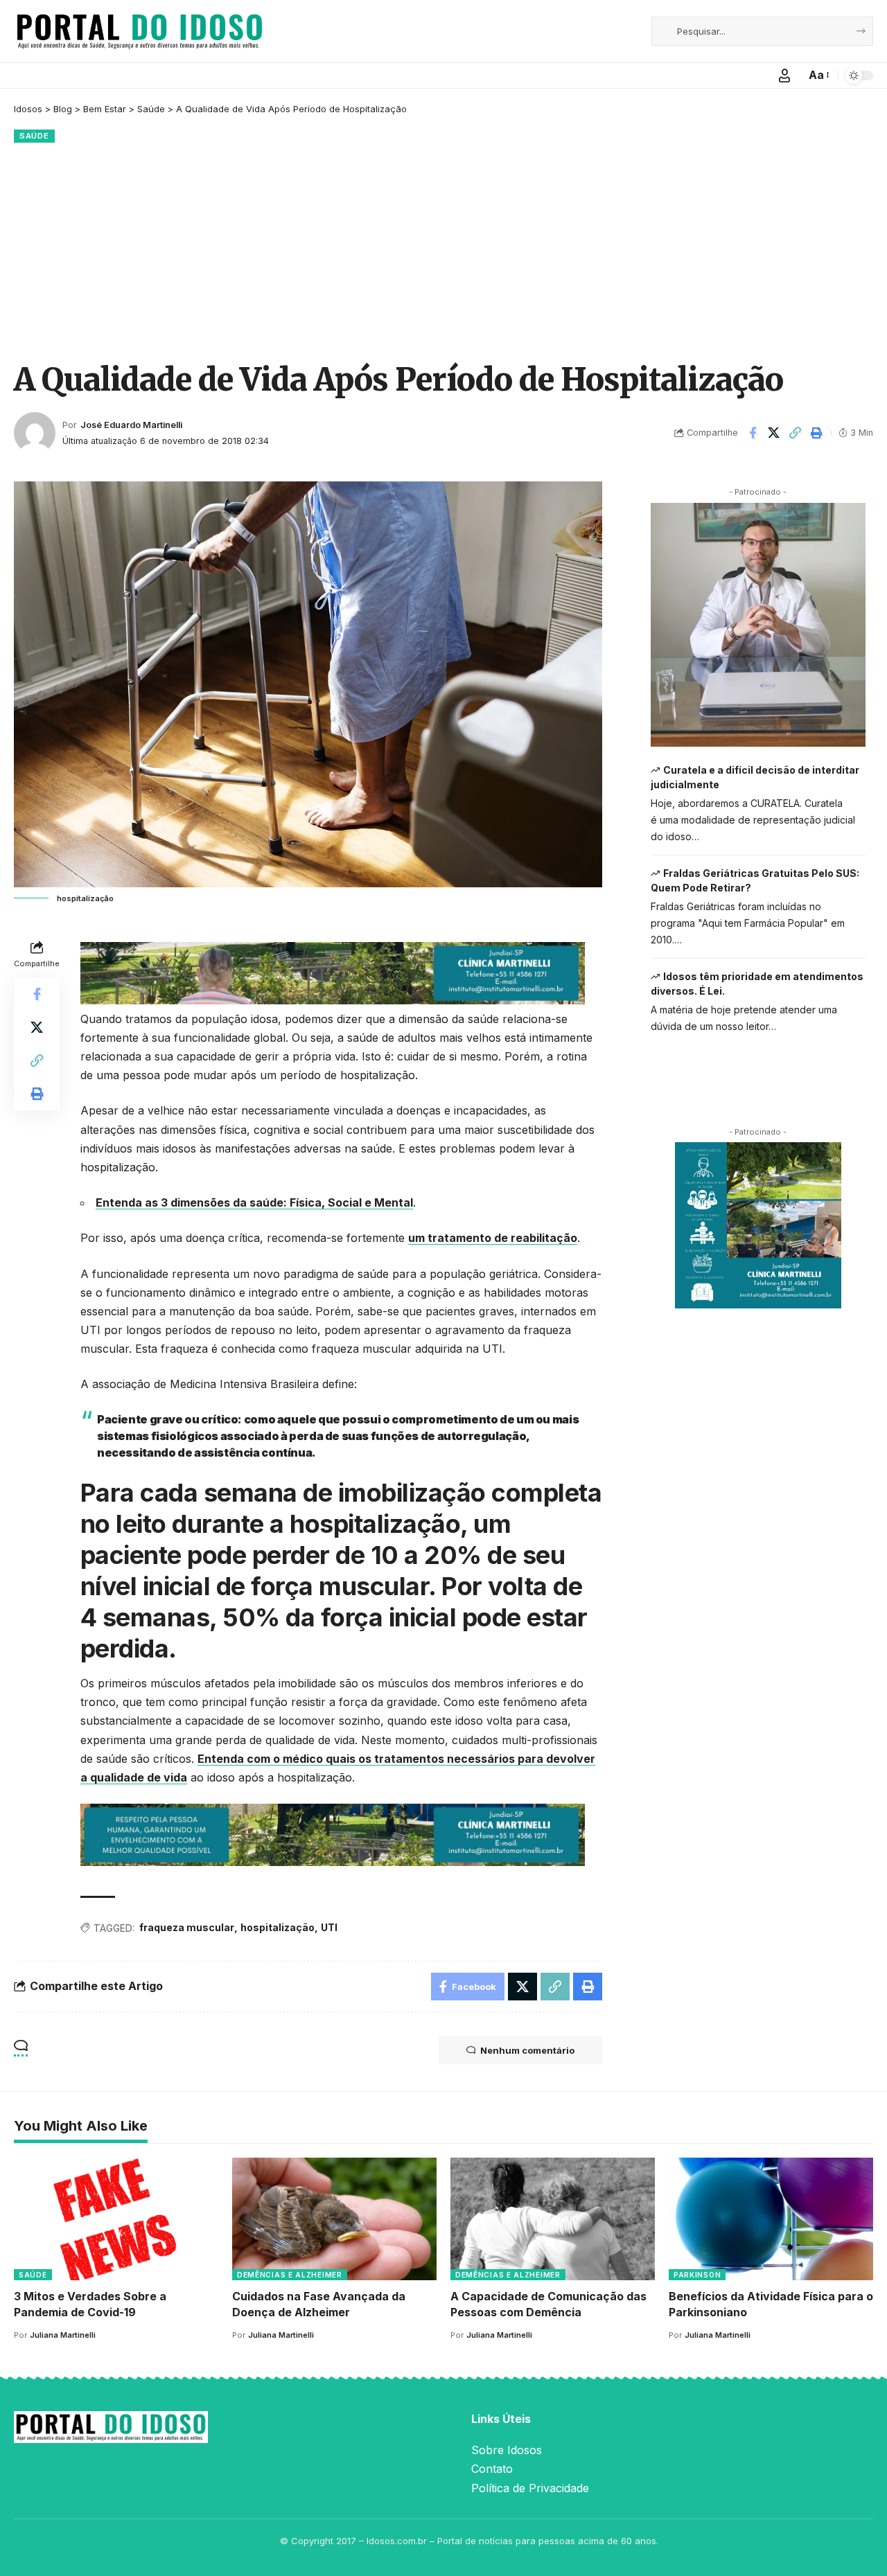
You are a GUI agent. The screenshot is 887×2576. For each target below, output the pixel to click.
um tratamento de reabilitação (493, 1238)
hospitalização (278, 1927)
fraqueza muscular (187, 1927)
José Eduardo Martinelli (131, 425)
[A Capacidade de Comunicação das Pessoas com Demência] (553, 2219)
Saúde (34, 136)
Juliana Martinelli (63, 2335)
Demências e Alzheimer (290, 2275)
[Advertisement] (443, 250)
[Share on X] (774, 433)
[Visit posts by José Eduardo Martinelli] (35, 433)
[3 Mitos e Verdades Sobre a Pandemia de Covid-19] (116, 2219)
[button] (784, 75)
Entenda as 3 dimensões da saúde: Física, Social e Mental (254, 1202)
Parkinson (697, 2275)
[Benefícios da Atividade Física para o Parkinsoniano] (771, 2219)
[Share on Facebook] (753, 433)
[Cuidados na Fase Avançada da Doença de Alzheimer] (334, 2219)
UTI (329, 1927)
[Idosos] (140, 31)
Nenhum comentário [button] (527, 2050)
